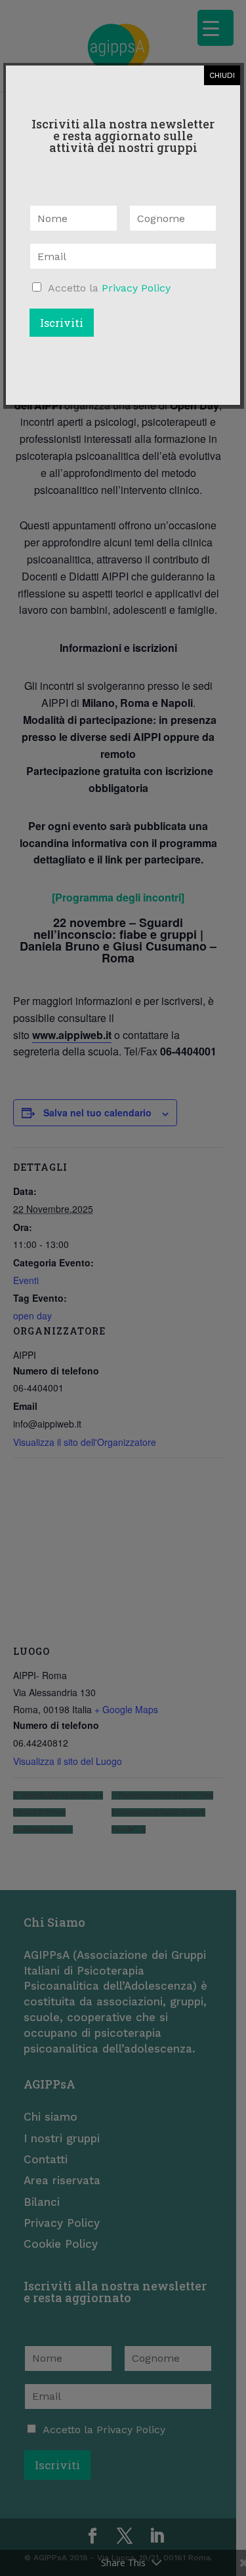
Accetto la (109, 288)
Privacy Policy (136, 288)
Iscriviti (62, 323)
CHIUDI (222, 75)
